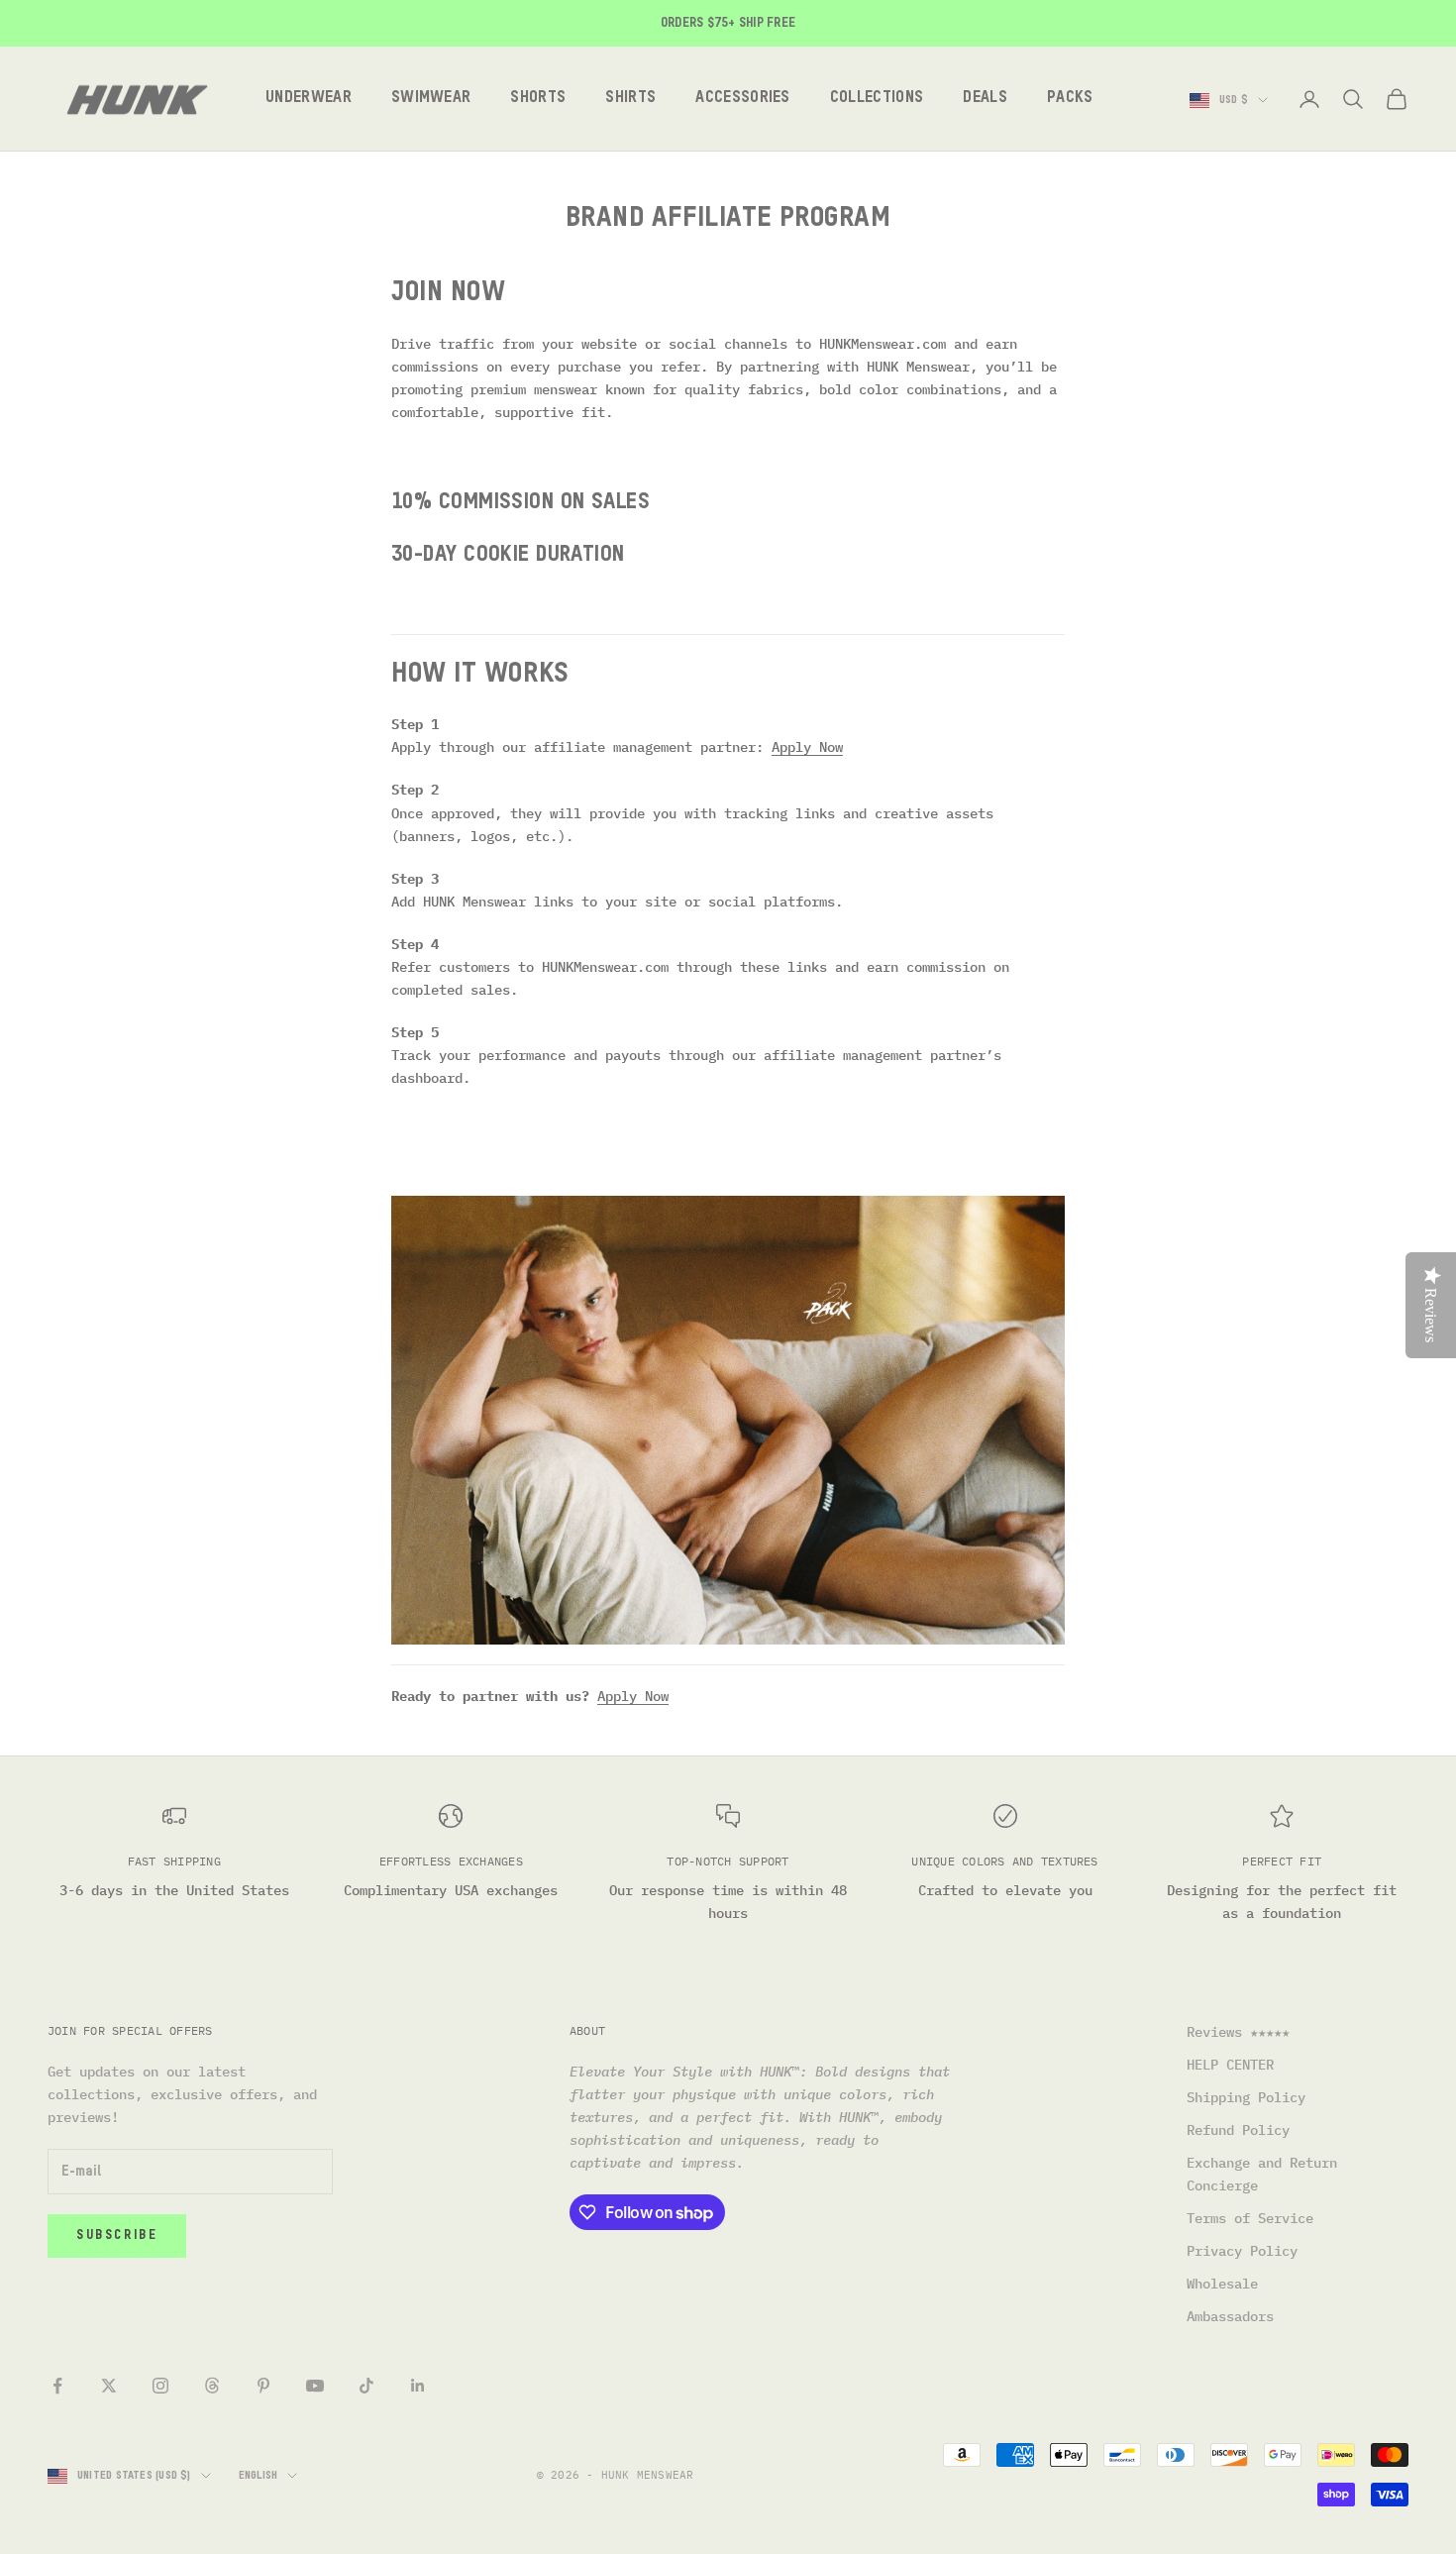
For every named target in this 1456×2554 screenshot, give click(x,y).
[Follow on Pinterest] (263, 2386)
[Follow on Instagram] (160, 2386)
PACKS (1070, 99)
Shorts (538, 99)
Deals (985, 99)
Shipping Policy (1246, 2097)
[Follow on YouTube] (315, 2386)
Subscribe (117, 2235)
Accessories (743, 99)
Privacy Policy (1242, 2251)
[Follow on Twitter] (109, 2386)
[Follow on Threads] (212, 2386)
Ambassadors (1230, 2316)
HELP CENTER (1230, 2065)
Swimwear (431, 99)
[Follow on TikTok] (366, 2386)
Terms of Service (1250, 2218)
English (259, 2475)
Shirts (630, 99)
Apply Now (807, 747)
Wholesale (1222, 2284)
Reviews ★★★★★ (1238, 2032)
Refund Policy (1238, 2130)
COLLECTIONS (877, 99)
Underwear (309, 99)
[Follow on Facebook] (57, 2386)
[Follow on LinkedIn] (418, 2386)
